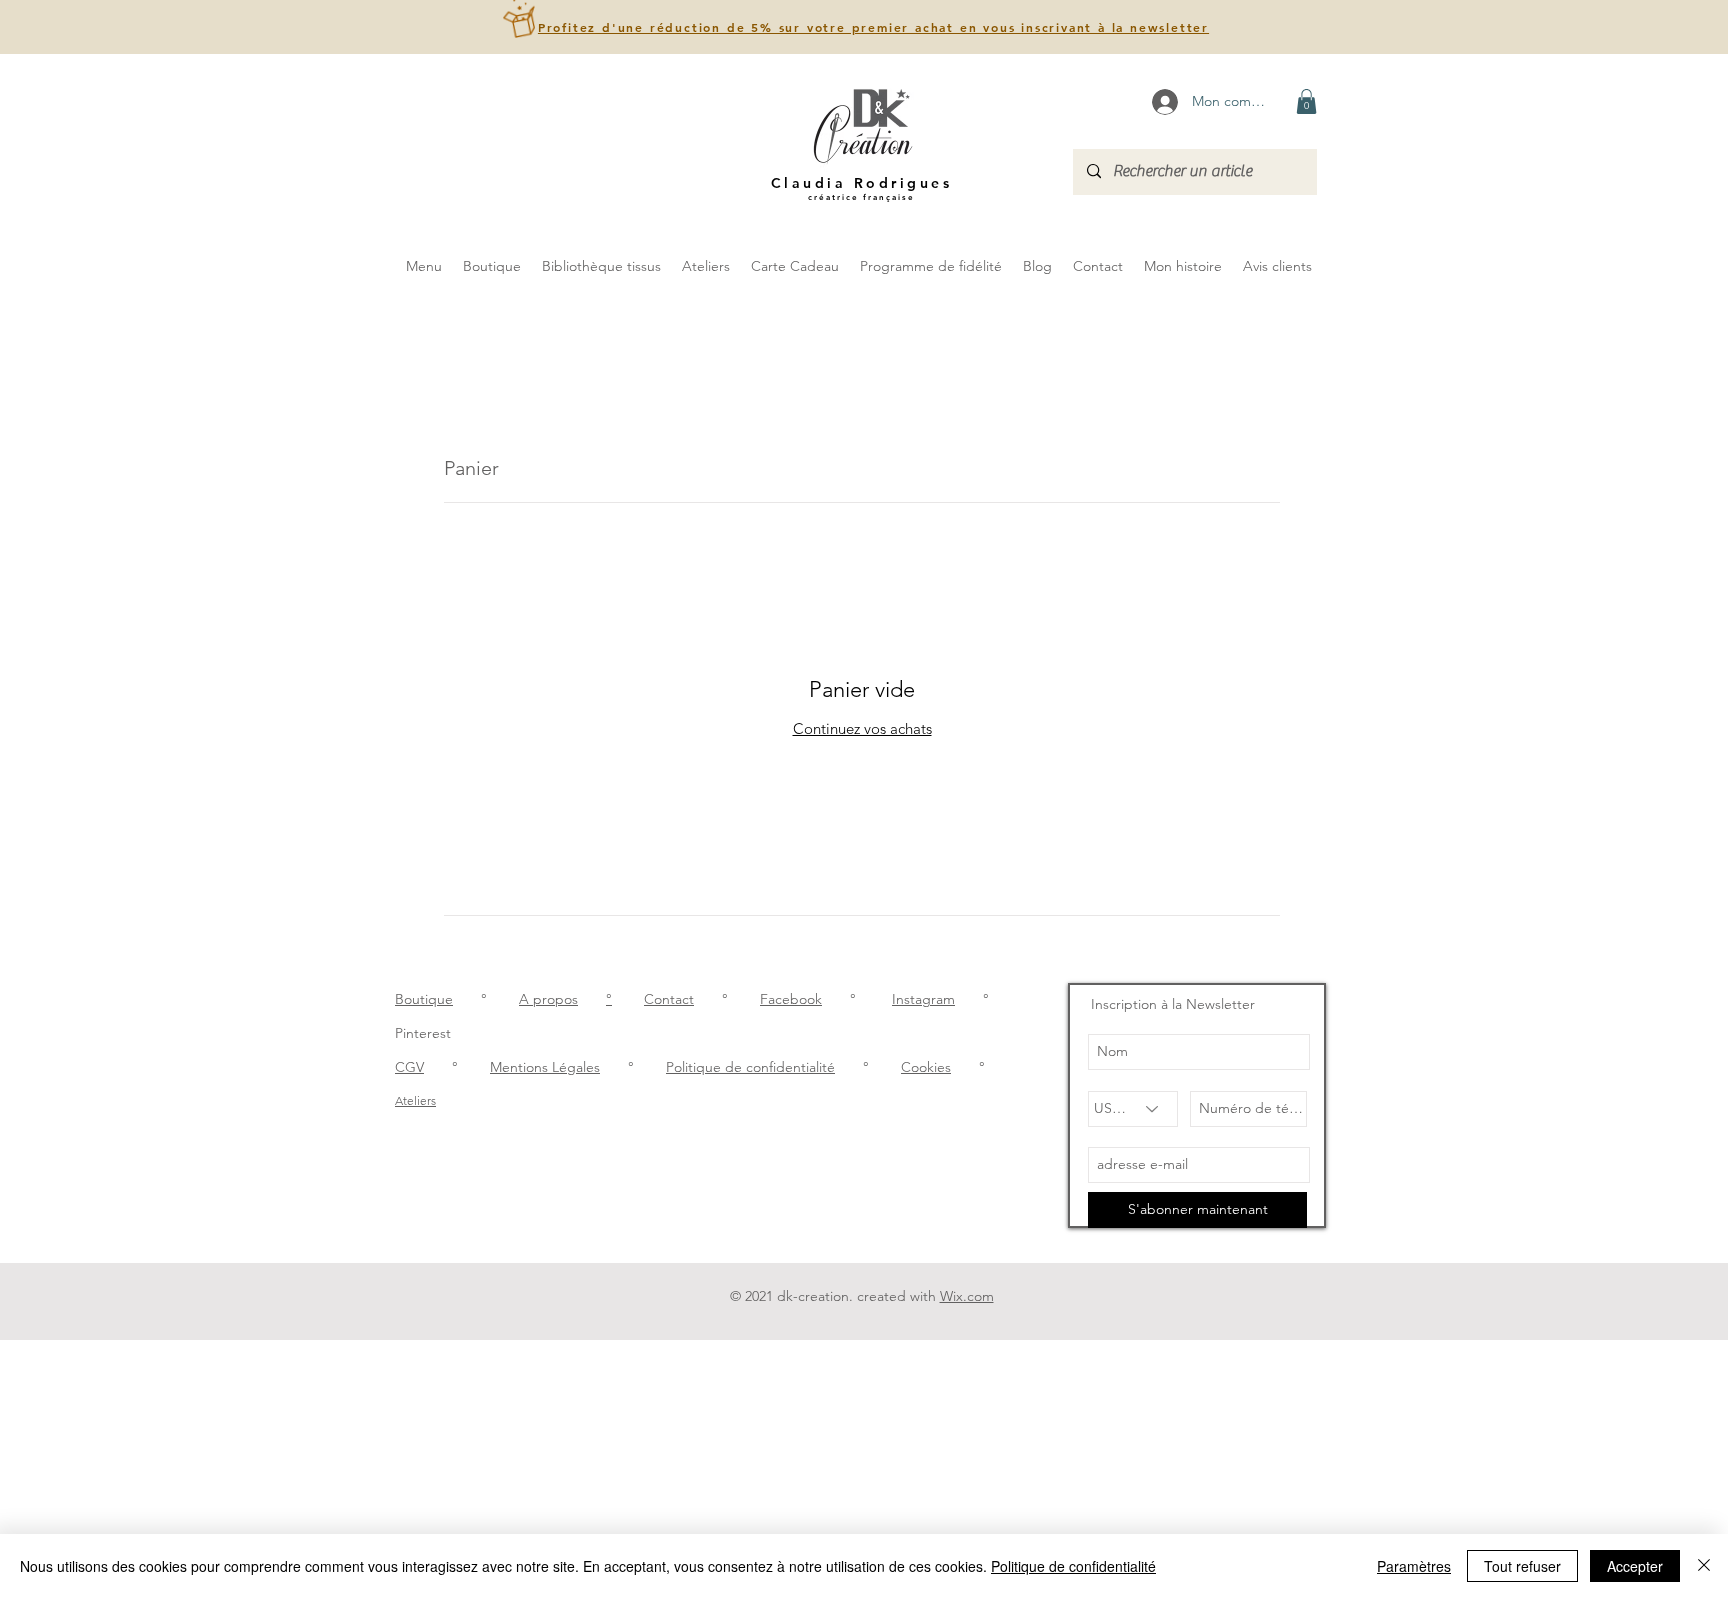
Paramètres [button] (1414, 1566)
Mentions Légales (545, 1067)
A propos (548, 999)
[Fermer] (1704, 1566)
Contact (669, 999)
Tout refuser (1522, 1566)
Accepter (1635, 1566)
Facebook (791, 999)
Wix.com (967, 1296)
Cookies (926, 1067)
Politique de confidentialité (750, 1067)
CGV (409, 1067)
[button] (873, 27)
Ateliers (415, 1100)
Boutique (424, 999)
